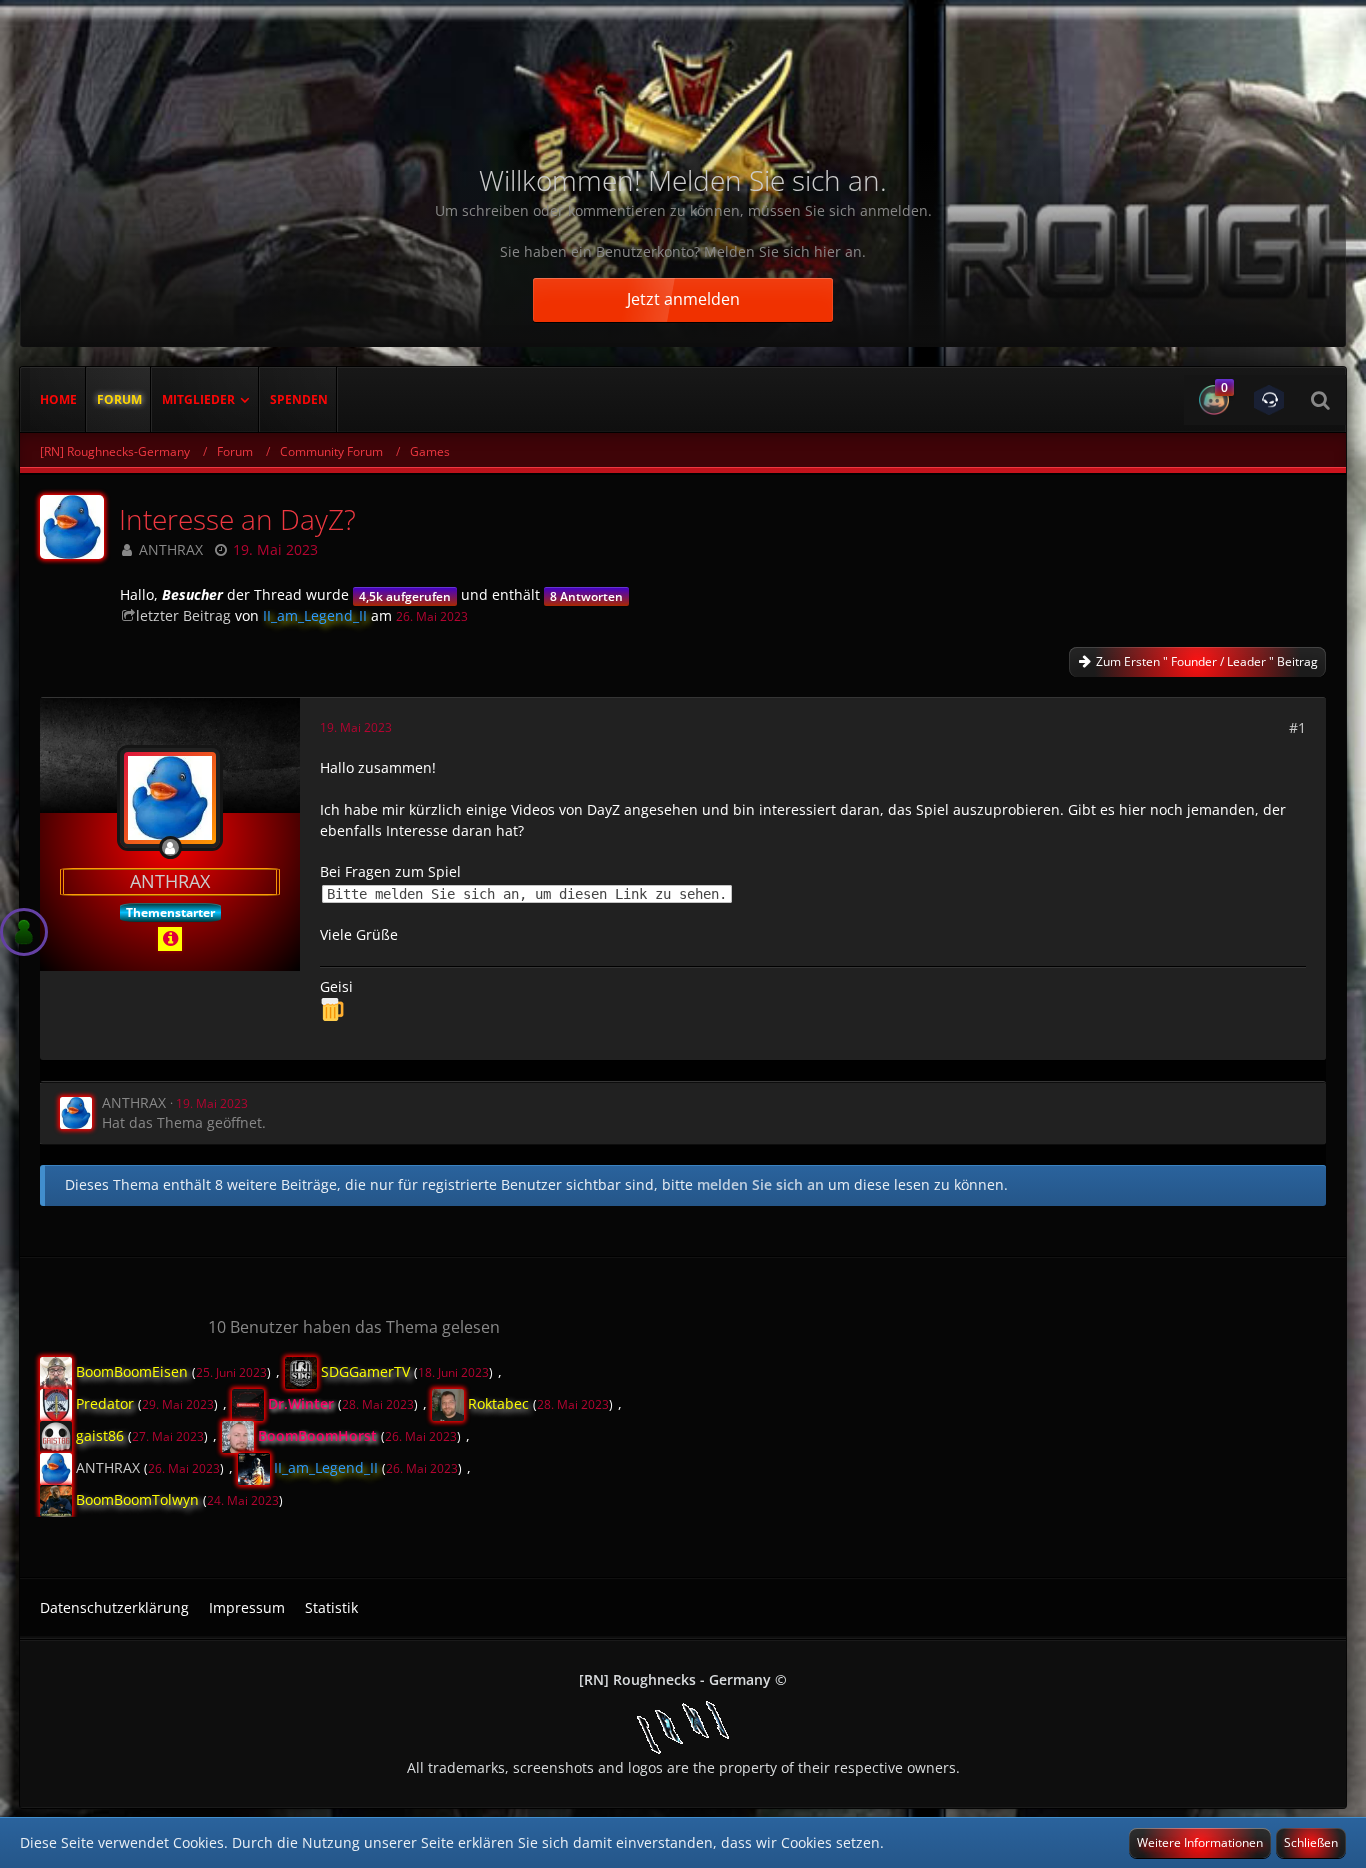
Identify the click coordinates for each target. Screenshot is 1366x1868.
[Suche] (1320, 400)
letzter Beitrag (183, 615)
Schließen (1311, 1842)
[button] (1211, 400)
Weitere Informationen (1200, 1842)
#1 (1297, 727)
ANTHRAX (171, 549)
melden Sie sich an (760, 1184)
